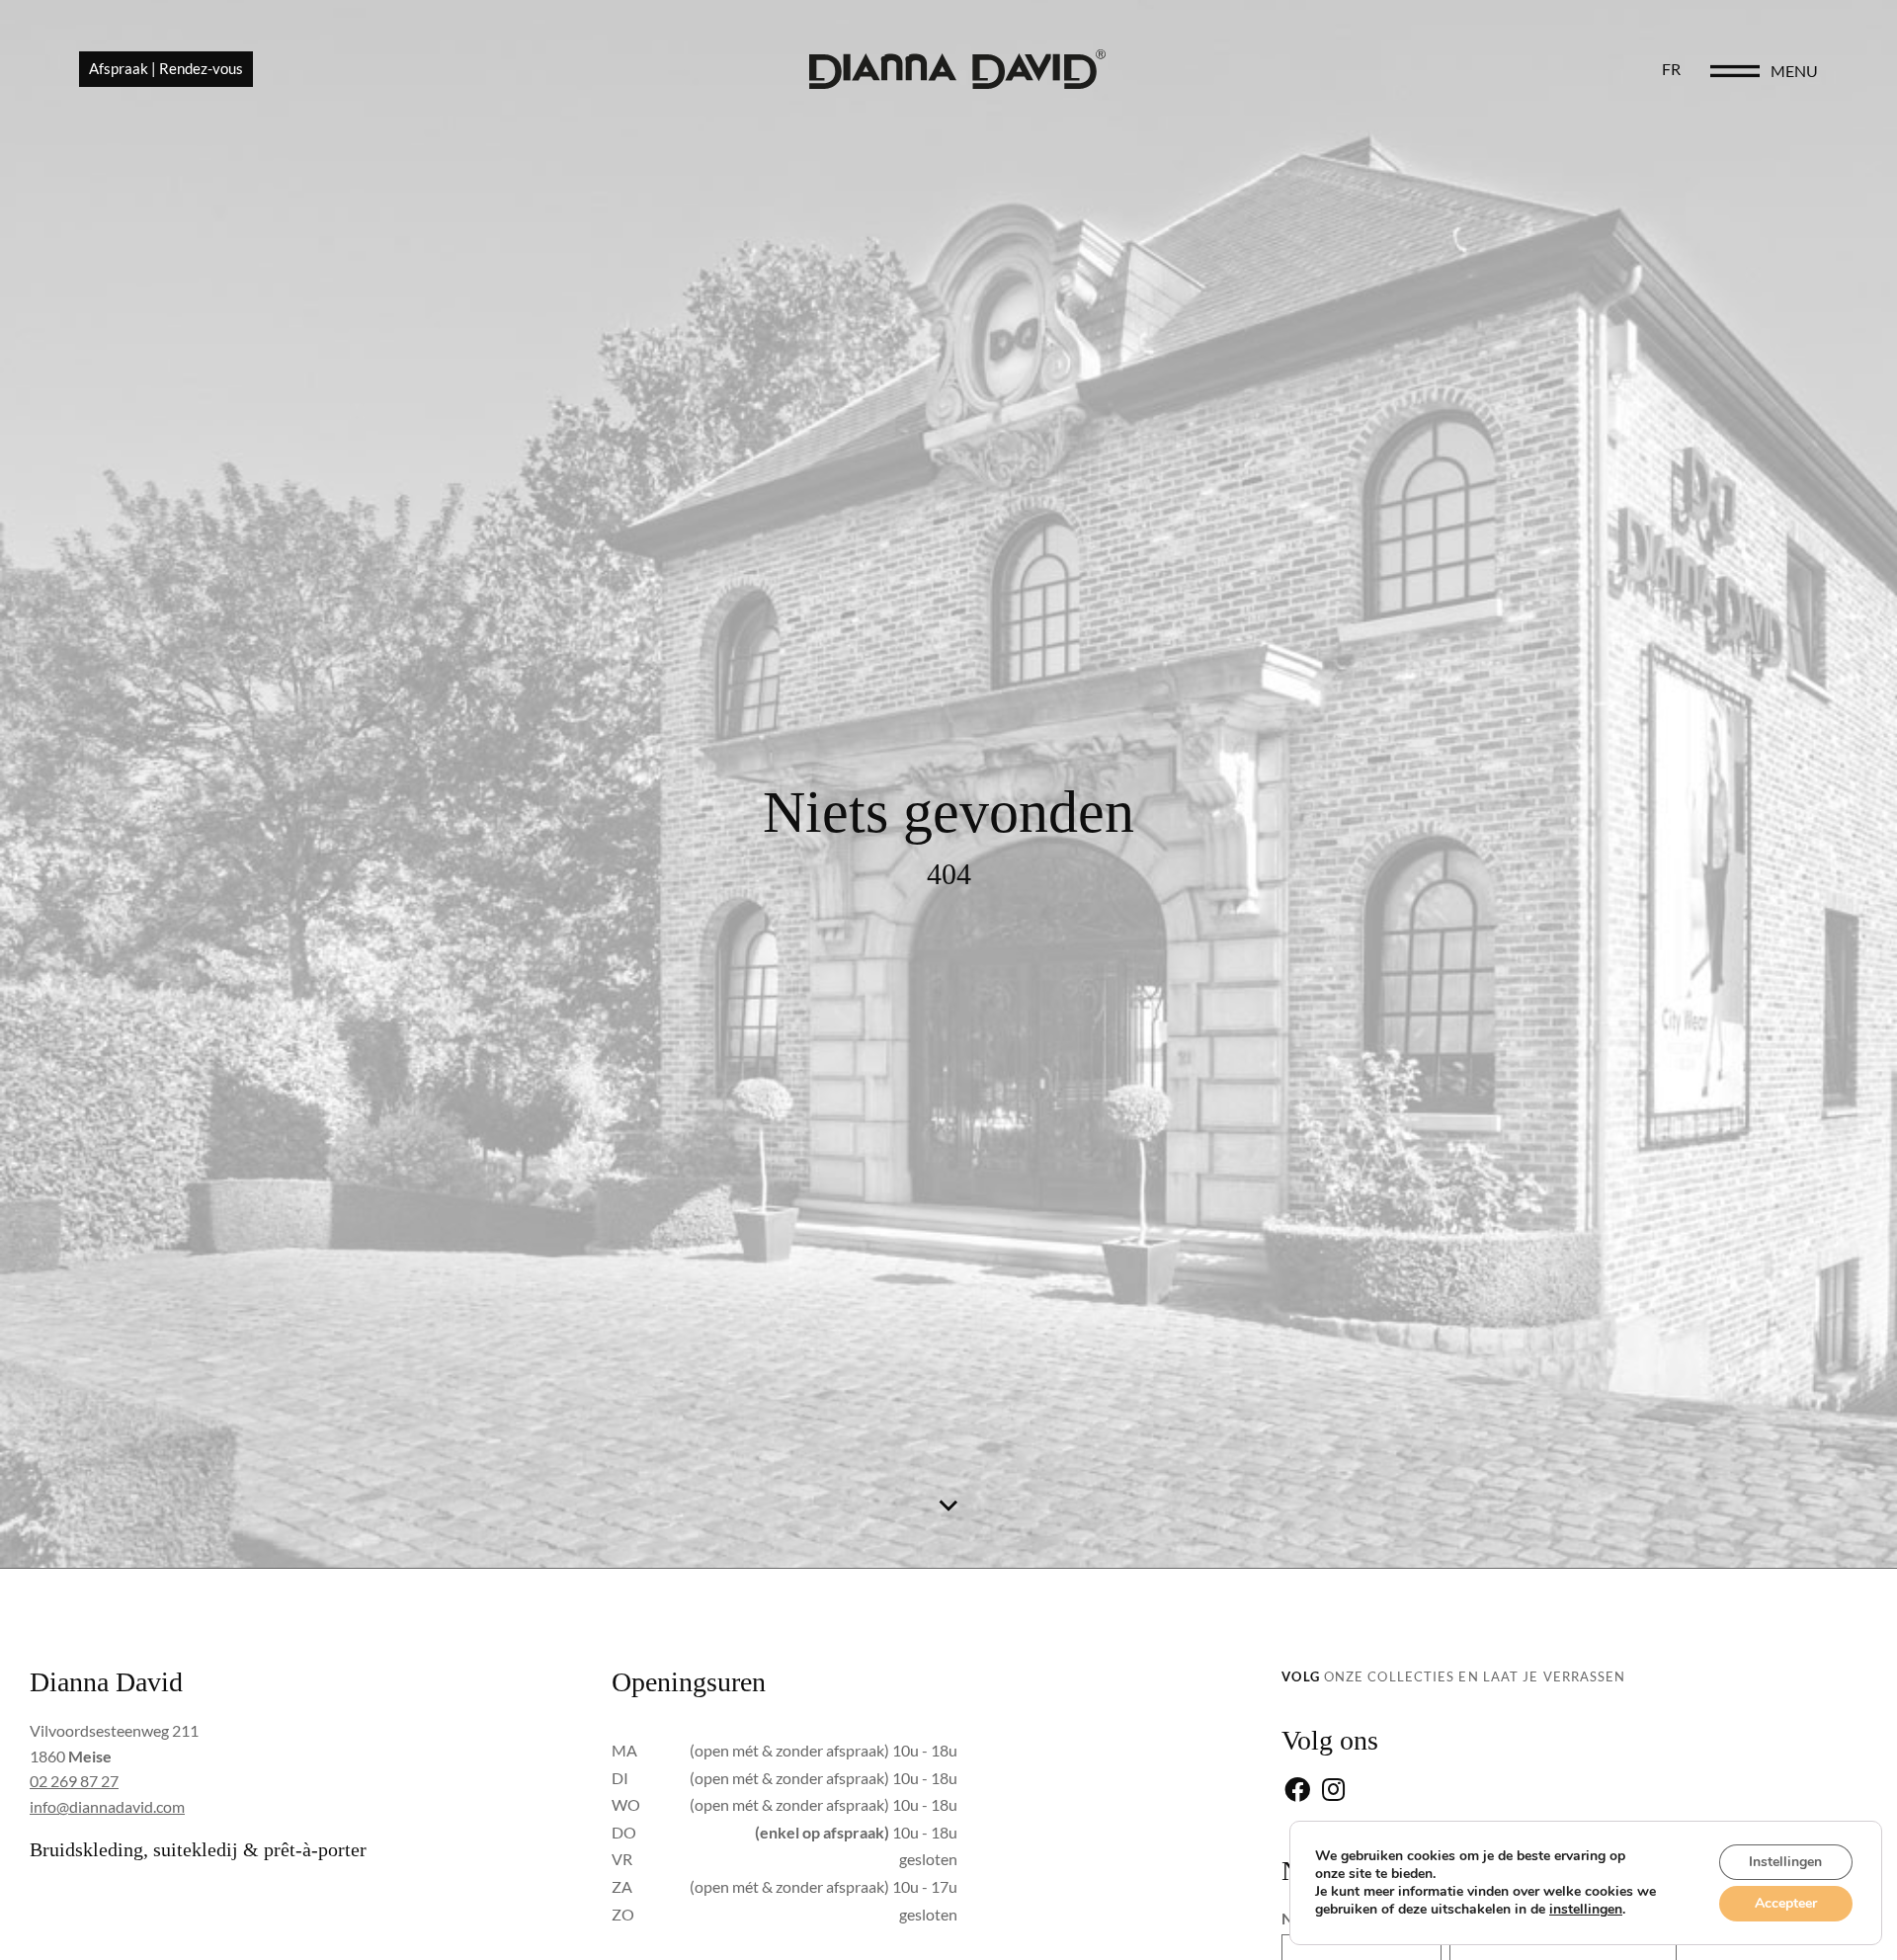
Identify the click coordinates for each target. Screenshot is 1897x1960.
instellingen (1586, 1910)
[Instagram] (1333, 1792)
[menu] (1735, 71)
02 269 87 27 (74, 1781)
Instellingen (1785, 1862)
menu (1794, 71)
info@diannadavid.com (107, 1806)
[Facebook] (1297, 1792)
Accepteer (1786, 1903)
